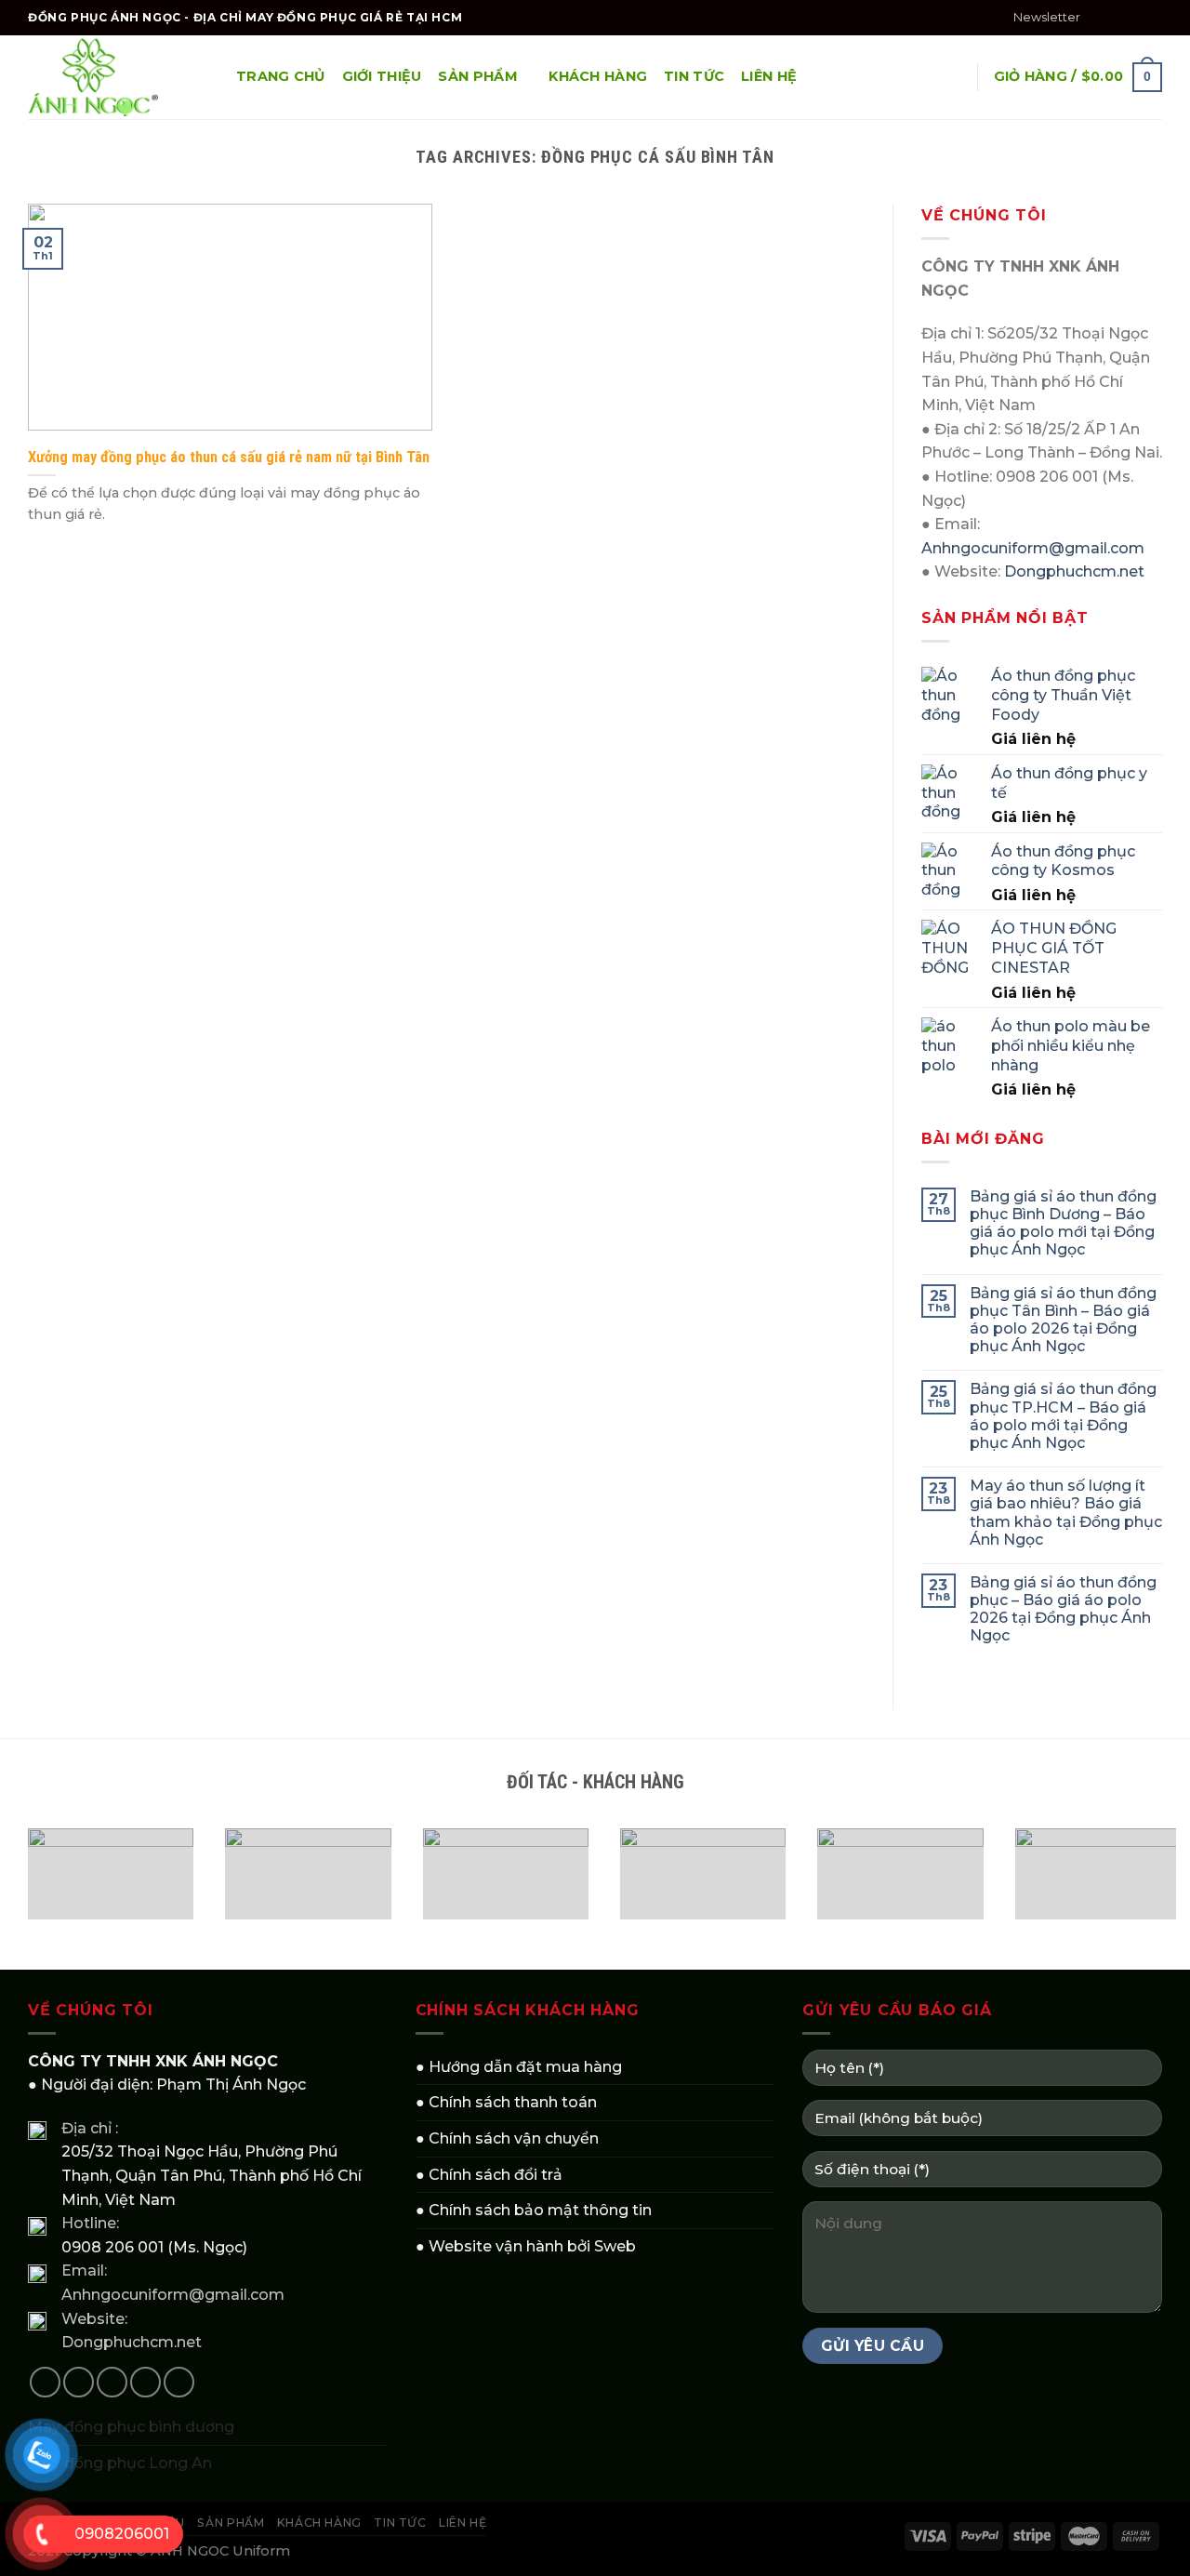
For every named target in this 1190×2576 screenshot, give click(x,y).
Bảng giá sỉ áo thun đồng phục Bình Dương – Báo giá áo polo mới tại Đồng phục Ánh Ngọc (1063, 1223)
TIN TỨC (694, 76)
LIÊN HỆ (769, 76)
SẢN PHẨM (477, 76)
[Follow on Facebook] (1100, 18)
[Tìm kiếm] (953, 78)
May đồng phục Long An (120, 2463)
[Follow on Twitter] (1135, 18)
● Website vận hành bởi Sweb (526, 2246)
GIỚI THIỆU (382, 76)
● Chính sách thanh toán (506, 2102)
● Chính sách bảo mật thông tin (534, 2210)
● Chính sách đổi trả (489, 2175)
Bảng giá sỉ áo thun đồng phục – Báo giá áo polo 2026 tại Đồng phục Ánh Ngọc (1063, 1609)
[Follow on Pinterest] (179, 2382)
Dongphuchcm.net (1074, 571)
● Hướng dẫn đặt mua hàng (519, 2067)
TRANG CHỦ (281, 76)
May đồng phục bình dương (131, 2427)
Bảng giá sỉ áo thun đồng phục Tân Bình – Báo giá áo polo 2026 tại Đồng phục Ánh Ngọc (1063, 1320)
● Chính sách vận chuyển (507, 2138)
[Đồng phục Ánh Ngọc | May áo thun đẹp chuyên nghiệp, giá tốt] (118, 77)
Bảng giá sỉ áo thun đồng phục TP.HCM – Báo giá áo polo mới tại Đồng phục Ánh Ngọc (1063, 1416)
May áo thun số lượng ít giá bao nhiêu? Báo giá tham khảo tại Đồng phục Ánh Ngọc (1066, 1513)
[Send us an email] (1153, 18)
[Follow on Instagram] (1117, 18)
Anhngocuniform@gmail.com (1033, 548)
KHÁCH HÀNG (598, 76)
